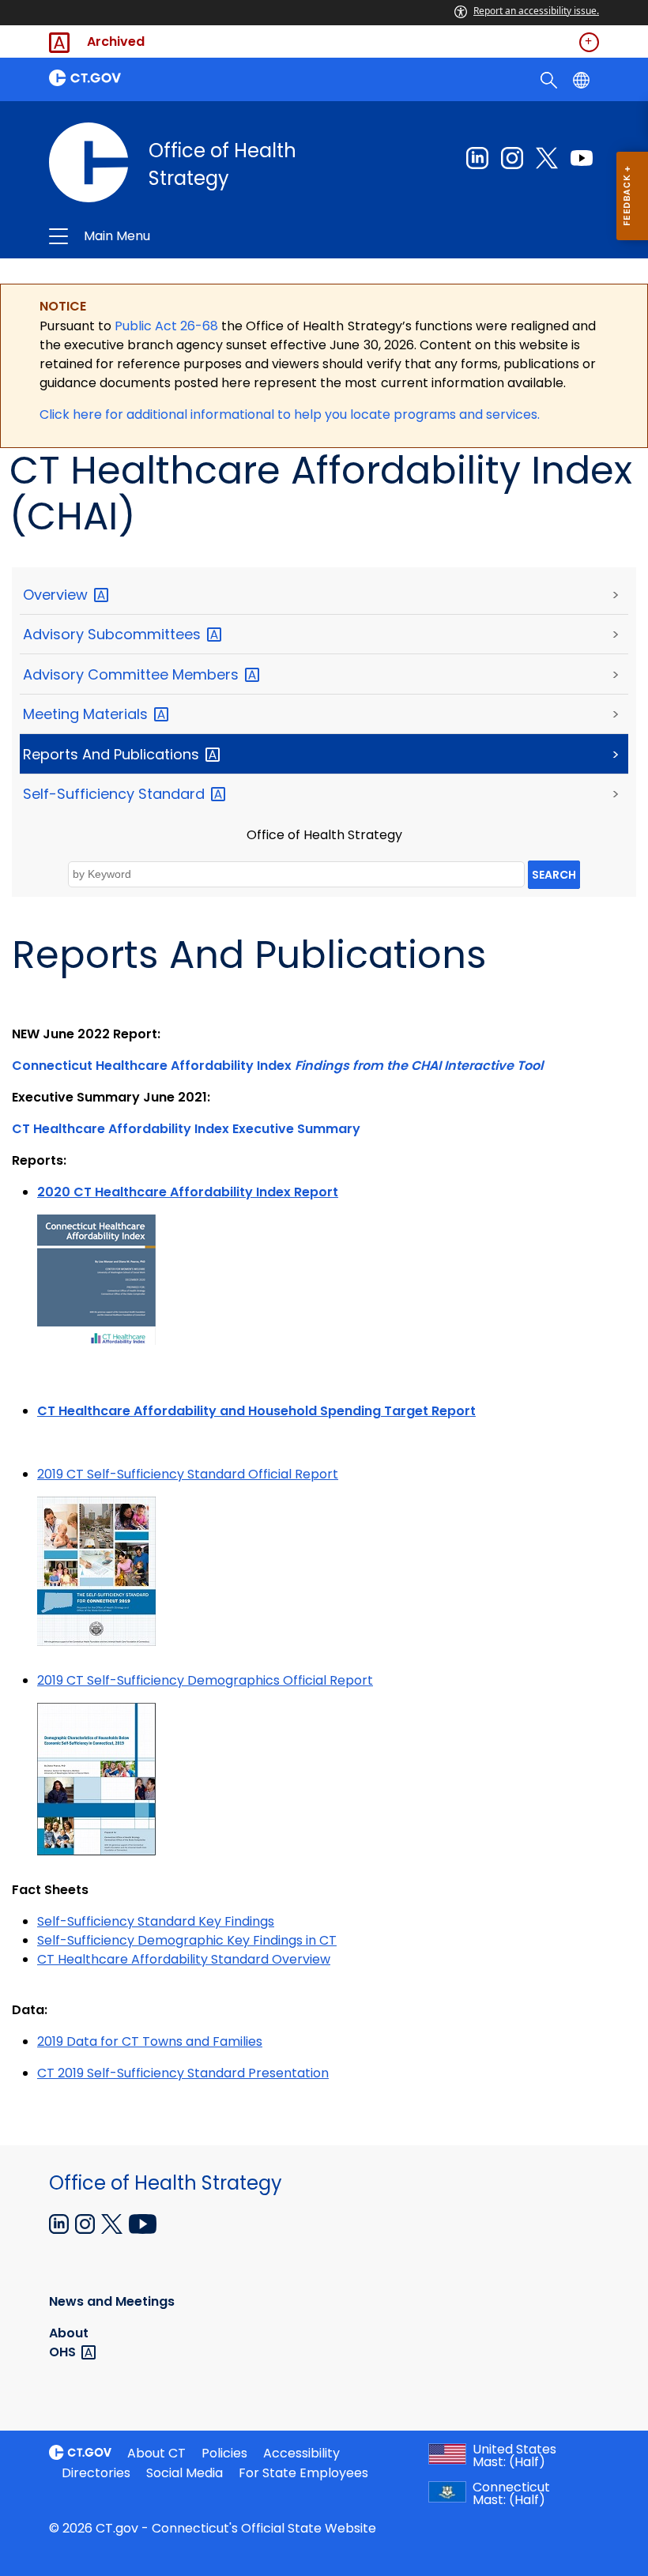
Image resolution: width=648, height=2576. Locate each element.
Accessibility (301, 2453)
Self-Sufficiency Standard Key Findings (156, 1921)
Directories (96, 2473)
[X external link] (113, 2223)
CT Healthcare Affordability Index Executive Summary (186, 1129)
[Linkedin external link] (477, 158)
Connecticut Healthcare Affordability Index (277, 1066)
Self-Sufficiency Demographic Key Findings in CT (187, 1940)
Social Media (185, 2473)
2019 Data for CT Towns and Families (150, 2041)
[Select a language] (583, 79)
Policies (224, 2453)
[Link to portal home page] (182, 78)
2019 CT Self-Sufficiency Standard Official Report (188, 1474)
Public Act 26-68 (166, 326)
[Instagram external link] (512, 158)
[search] (550, 79)
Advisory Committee (133, 674)
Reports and (113, 754)
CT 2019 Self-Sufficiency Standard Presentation (183, 2073)
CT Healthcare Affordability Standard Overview (184, 1959)
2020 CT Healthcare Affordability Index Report (188, 1192)
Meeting (87, 714)
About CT (156, 2453)
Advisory (114, 634)
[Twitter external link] (547, 158)
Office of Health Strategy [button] (211, 236)
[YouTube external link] (143, 2223)
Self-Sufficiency (116, 794)
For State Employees (303, 2473)
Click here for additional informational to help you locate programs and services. (290, 414)
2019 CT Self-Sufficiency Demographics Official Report (205, 1680)
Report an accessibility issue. (536, 11)
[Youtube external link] (582, 158)
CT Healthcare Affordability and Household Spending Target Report (256, 1411)
